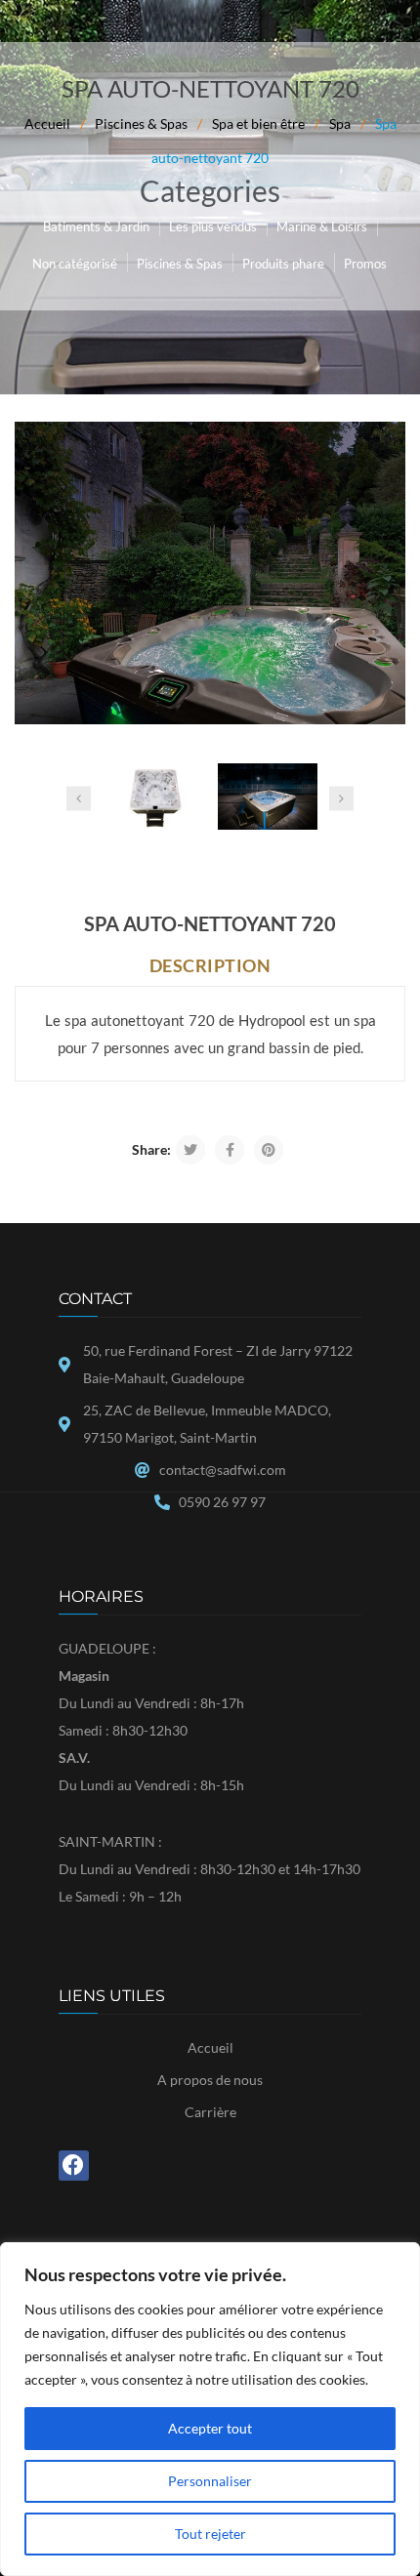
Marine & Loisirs (322, 226)
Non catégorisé (75, 264)
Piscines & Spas (141, 123)
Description (210, 965)
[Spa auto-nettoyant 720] (210, 573)
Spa (340, 123)
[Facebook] (74, 2166)
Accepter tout (210, 2428)
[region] (210, 2409)
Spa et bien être (258, 123)
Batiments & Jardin (96, 226)
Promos (365, 264)
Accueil (47, 123)
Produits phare (283, 264)
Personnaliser (210, 2481)
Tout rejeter (210, 2534)
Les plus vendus (213, 226)
